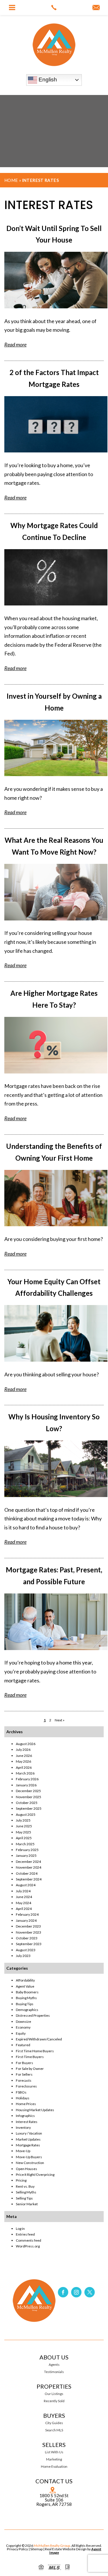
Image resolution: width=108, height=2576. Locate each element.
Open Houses (26, 2169)
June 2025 (24, 1826)
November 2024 (29, 1867)
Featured (23, 2045)
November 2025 (29, 1797)
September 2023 (29, 1944)
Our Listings (54, 2394)
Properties (54, 2386)
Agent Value (25, 1986)
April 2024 (24, 1909)
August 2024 (26, 1885)
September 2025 (29, 1808)
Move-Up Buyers (29, 2157)
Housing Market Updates (35, 2110)
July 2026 (23, 1750)
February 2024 (27, 1914)
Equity (21, 2033)
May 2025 (23, 1832)
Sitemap (36, 2549)
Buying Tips (25, 2004)
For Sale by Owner (30, 2069)
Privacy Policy (17, 2549)
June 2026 (24, 1756)
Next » (60, 1720)
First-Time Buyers (30, 2057)
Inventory (23, 2127)
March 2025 (25, 1844)
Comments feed (29, 2240)
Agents (54, 2365)
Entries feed (25, 2234)
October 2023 (27, 1938)
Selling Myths (26, 2192)
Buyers (54, 2415)
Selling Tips (24, 2198)
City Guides (54, 2423)
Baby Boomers (27, 1992)
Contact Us (54, 2481)
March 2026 (25, 1773)
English (47, 80)
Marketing (54, 2459)
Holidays (23, 2098)
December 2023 (28, 1926)
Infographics (25, 2116)
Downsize (23, 2022)
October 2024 (27, 1873)
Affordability (25, 1980)
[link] (54, 8)
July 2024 (23, 1891)
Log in (20, 2229)
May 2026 (23, 1761)
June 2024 (24, 1897)
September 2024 (29, 1879)
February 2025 (27, 1850)
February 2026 (27, 1779)
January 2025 (26, 1855)
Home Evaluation (54, 2467)
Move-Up (23, 2151)
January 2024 (26, 1920)
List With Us (54, 2452)
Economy (23, 2027)
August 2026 (26, 1744)
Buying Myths (26, 1998)
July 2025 (23, 1820)
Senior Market (27, 2204)
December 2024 (28, 1862)
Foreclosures (26, 2086)
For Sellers (24, 2074)
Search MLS (54, 2430)
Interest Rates (27, 2122)
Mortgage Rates (28, 2145)
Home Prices (26, 2104)
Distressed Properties (33, 2015)
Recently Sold (54, 2401)
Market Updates (28, 2139)
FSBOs (21, 2092)
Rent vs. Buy (25, 2186)
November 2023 (29, 1932)
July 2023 (23, 1956)
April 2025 (24, 1838)
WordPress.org (28, 2246)
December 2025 (28, 1791)
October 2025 (27, 1803)
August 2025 (26, 1814)
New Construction (30, 2163)
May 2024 (23, 1903)
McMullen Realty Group (52, 2546)
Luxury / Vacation (29, 2133)
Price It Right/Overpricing (35, 2175)
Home (11, 180)
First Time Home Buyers (35, 2051)
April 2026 (24, 1767)
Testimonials (54, 2372)
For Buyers (24, 2063)
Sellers (54, 2445)
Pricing (21, 2180)
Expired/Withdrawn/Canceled (39, 2039)
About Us (54, 2357)
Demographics (27, 2010)
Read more (15, 344)
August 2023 (26, 1950)
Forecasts (24, 2080)
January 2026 (26, 1785)
